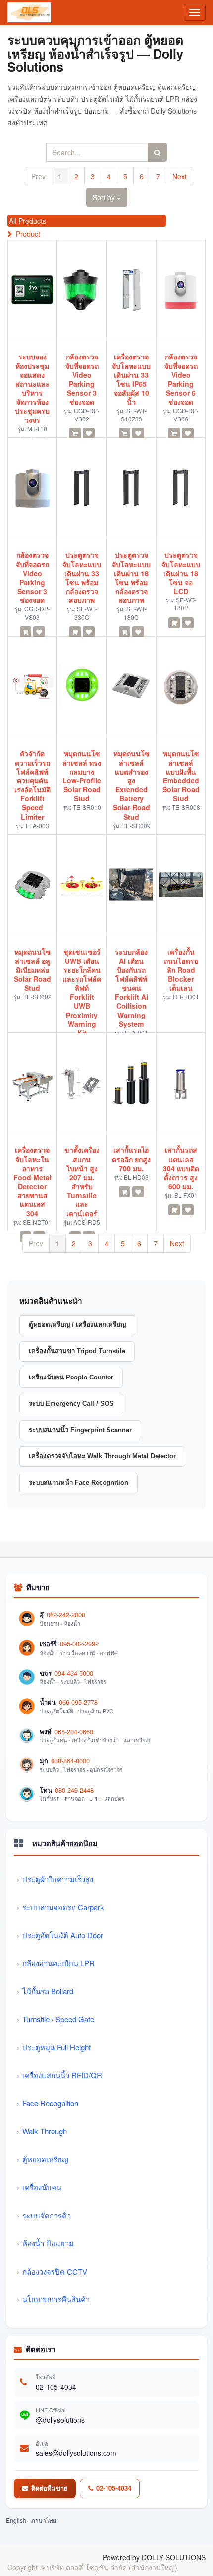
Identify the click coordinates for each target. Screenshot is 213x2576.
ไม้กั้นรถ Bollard (48, 1991)
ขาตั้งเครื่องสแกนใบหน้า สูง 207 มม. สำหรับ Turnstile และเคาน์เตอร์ (82, 1182)
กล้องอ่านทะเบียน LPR (58, 1963)
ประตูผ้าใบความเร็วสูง (58, 1879)
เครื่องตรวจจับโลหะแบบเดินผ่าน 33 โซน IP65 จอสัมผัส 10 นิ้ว (131, 379)
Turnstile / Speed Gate (58, 2019)
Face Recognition (50, 2103)
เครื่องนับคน (42, 2187)
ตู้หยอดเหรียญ (45, 2159)
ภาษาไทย (44, 2520)
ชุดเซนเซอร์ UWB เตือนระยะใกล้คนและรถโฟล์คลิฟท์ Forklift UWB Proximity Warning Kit (82, 992)
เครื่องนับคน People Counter (71, 1377)
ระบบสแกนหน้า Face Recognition (79, 1482)
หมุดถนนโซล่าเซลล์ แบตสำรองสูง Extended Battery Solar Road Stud (132, 785)
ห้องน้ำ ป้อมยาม (48, 2243)
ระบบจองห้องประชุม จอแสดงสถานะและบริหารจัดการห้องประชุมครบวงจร (32, 388)
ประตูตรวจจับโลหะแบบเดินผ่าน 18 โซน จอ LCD (181, 573)
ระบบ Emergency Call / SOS (71, 1404)
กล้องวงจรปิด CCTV (55, 2271)
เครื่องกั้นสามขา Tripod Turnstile (77, 1351)
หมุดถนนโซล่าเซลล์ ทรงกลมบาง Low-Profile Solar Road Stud (82, 776)
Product (28, 234)
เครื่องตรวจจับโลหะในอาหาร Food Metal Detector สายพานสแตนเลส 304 (32, 1182)
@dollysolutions (60, 2420)
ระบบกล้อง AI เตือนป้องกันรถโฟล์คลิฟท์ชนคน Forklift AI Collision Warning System (132, 988)
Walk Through (45, 2131)
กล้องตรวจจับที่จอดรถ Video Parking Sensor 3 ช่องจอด (82, 379)
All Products (27, 221)
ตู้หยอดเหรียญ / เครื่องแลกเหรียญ (77, 1325)
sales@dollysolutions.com (76, 2453)
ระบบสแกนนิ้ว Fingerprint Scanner (80, 1430)
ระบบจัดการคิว (47, 2215)
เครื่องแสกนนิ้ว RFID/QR (62, 2075)
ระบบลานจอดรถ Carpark (63, 1907)
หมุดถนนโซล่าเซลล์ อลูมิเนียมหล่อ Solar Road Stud (32, 970)
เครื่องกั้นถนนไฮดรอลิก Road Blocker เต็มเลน (181, 970)
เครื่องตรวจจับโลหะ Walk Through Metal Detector (102, 1456)
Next (180, 176)
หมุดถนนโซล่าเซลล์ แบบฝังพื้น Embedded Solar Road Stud (181, 776)
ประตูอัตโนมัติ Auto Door (63, 1935)
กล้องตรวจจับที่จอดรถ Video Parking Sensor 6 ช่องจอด (181, 379)
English (16, 2520)
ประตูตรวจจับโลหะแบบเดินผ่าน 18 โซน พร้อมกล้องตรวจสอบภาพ (131, 577)
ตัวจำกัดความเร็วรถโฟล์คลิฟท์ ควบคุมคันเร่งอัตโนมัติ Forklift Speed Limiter (32, 785)
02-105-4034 (56, 2387)
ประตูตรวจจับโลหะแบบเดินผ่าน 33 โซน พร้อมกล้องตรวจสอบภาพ (82, 577)
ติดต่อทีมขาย (50, 2488)
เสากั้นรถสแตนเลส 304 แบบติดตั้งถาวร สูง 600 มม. (181, 1168)
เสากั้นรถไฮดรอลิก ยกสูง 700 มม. (131, 1159)
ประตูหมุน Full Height (56, 2047)
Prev (38, 176)
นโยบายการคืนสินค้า (56, 2299)
